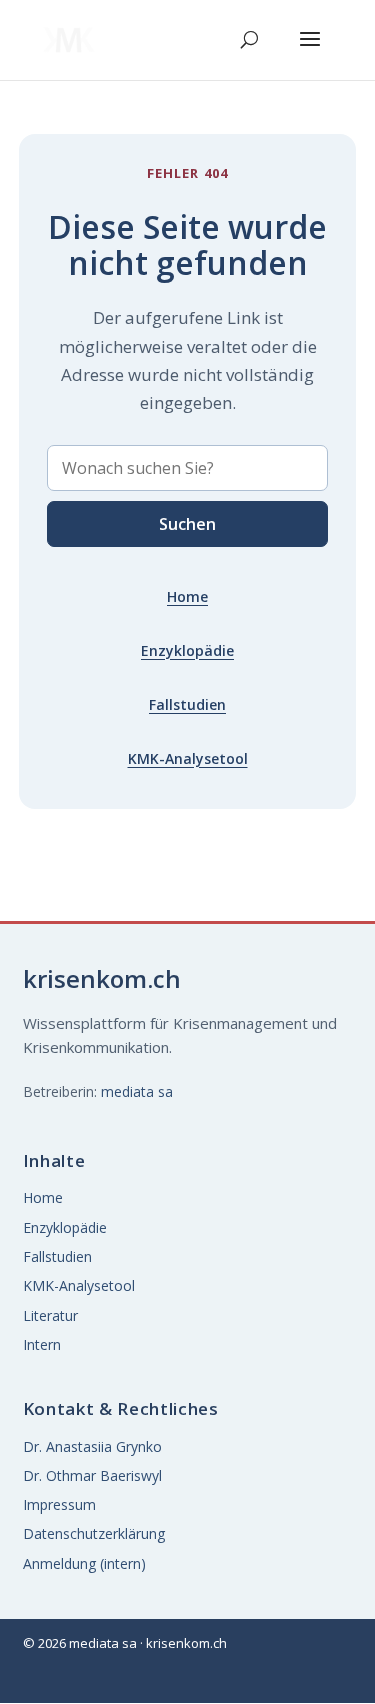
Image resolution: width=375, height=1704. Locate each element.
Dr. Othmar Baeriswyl (92, 1475)
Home (187, 596)
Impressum (59, 1504)
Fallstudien (187, 704)
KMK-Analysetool (188, 758)
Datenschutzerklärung (94, 1533)
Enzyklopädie (187, 650)
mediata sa (137, 1091)
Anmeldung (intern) (84, 1563)
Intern (42, 1344)
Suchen (187, 524)
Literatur (50, 1315)
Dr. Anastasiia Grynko (92, 1446)
